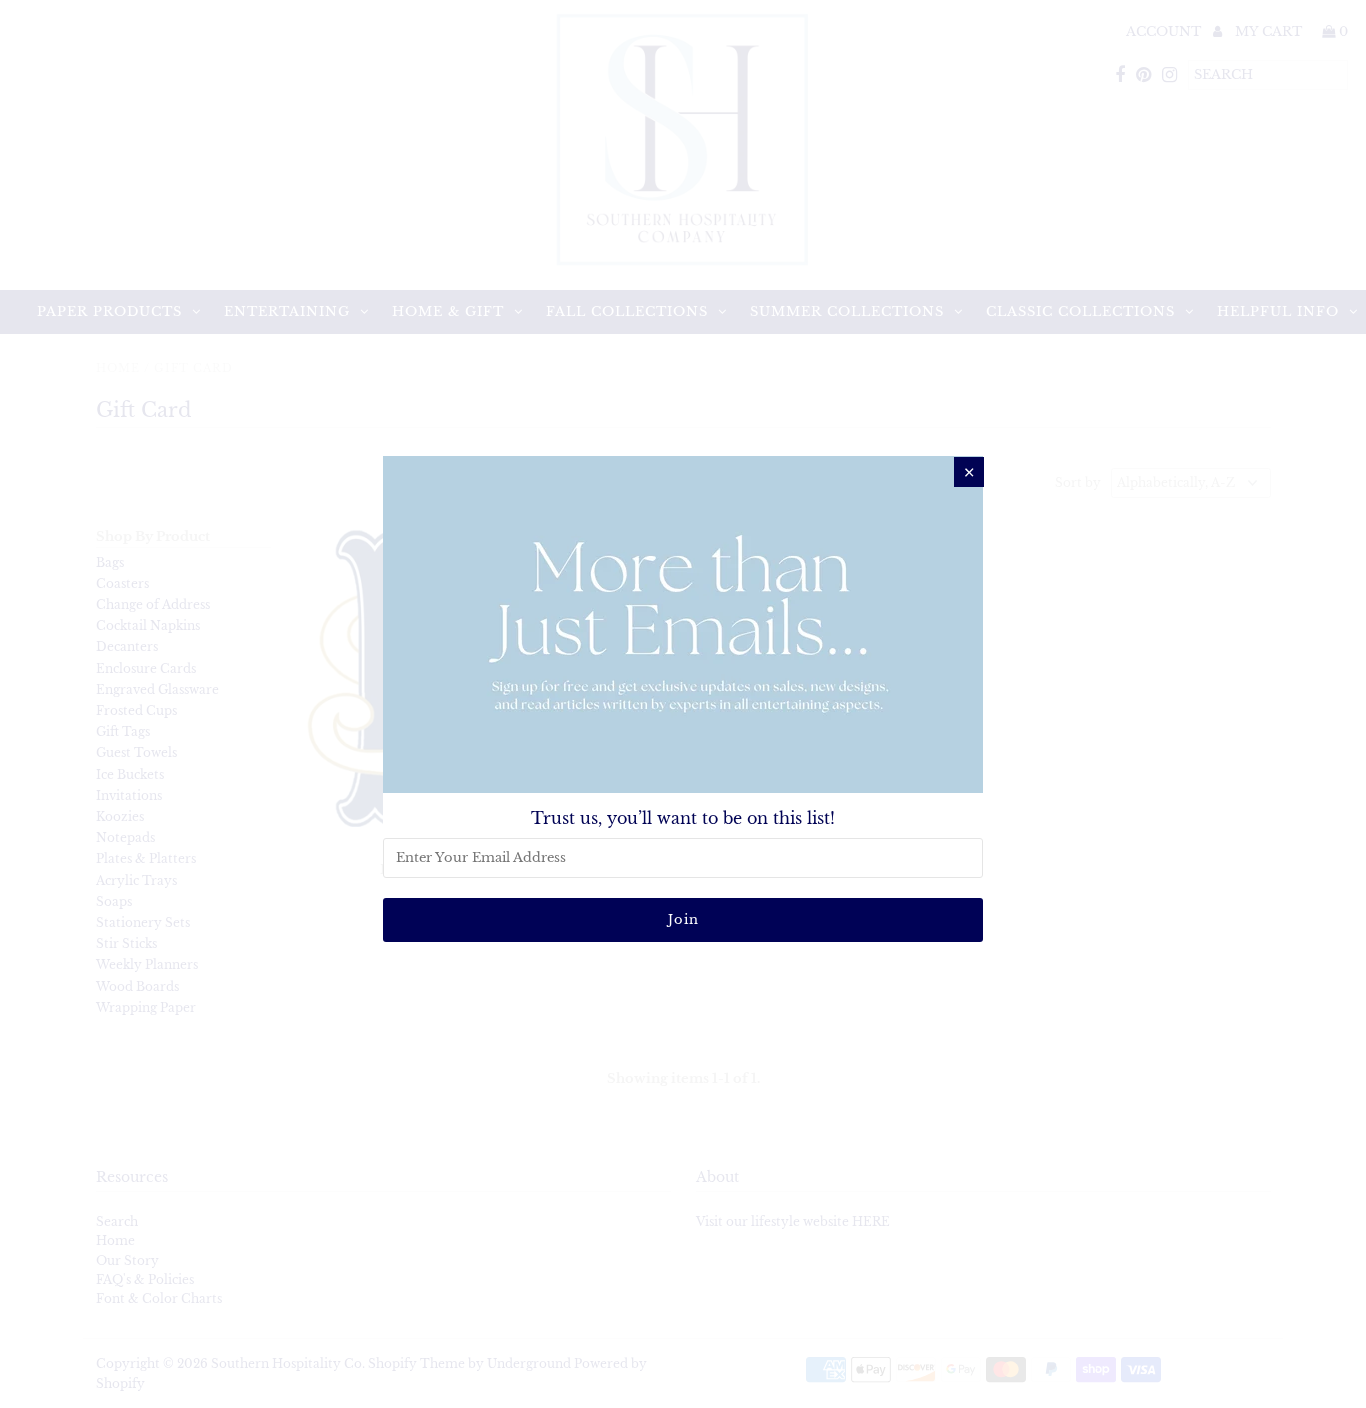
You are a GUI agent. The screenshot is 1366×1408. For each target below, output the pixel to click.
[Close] (969, 472)
